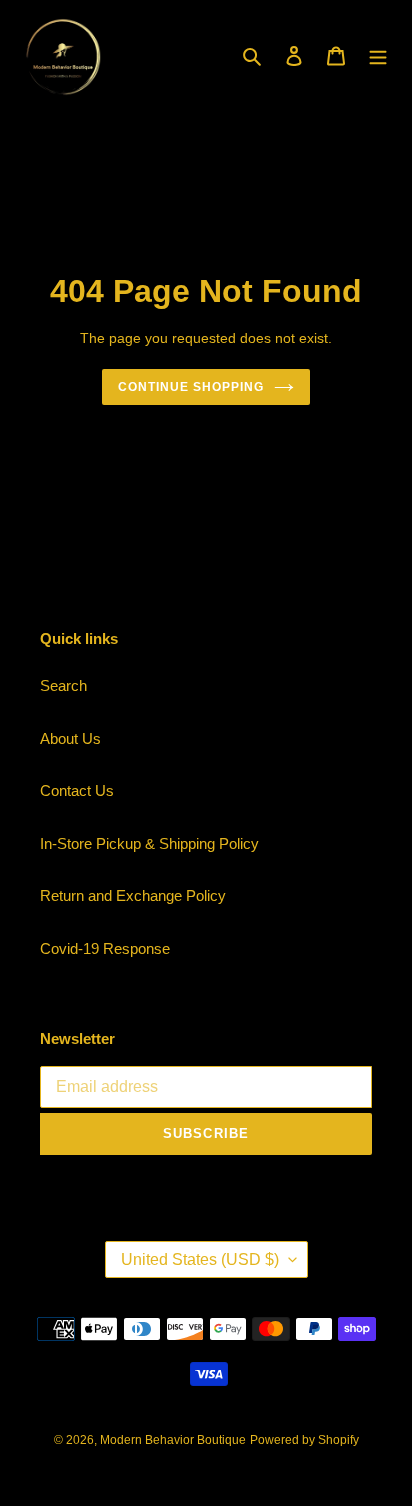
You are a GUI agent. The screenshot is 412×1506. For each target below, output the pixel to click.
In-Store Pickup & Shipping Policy (149, 843)
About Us (70, 738)
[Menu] (378, 55)
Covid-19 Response (105, 948)
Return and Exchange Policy (133, 895)
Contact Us (77, 790)
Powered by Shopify (304, 1440)
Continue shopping (191, 387)
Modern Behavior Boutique (173, 1440)
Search (63, 685)
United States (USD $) (200, 1259)
